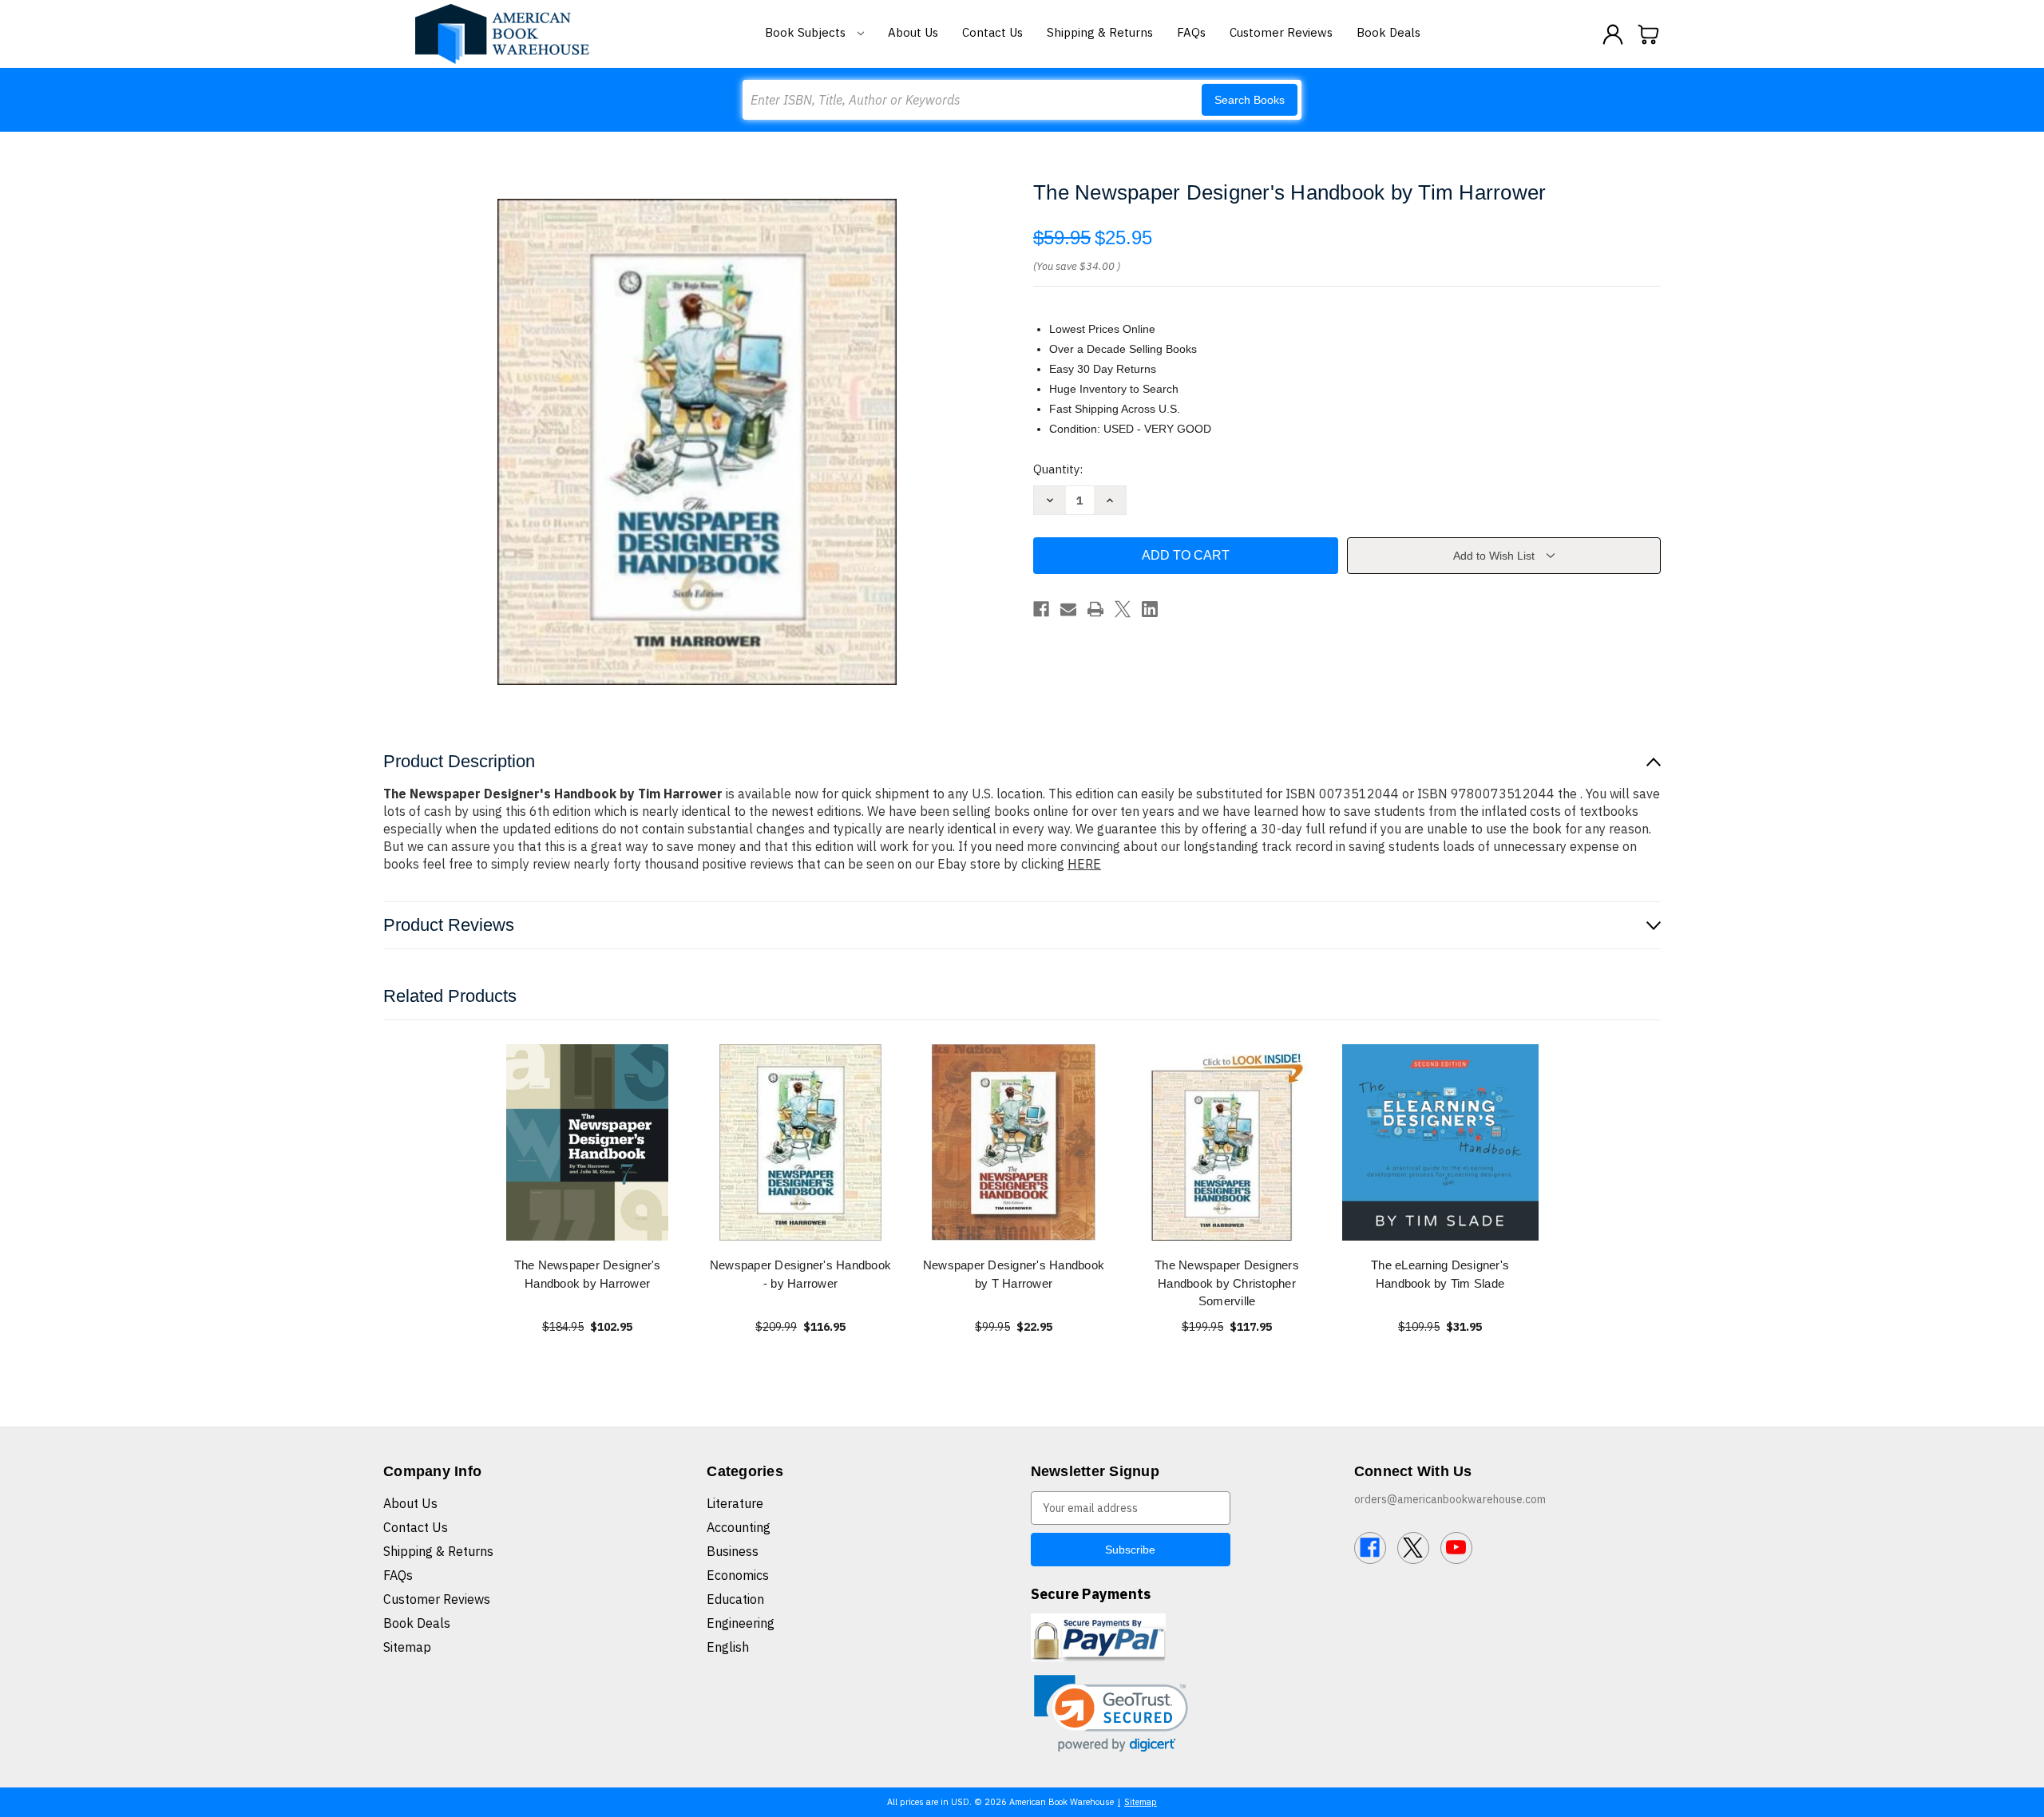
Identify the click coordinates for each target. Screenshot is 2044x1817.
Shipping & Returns (1100, 32)
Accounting (739, 1527)
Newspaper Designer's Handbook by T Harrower (1014, 1274)
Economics (738, 1575)
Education (735, 1599)
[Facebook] (1041, 609)
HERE (1084, 864)
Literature (735, 1503)
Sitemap (407, 1647)
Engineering (741, 1623)
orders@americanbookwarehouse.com (1450, 1499)
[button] (1111, 1714)
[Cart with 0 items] (1649, 34)
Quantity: (1058, 469)
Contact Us (992, 32)
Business (733, 1551)
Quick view (588, 1142)
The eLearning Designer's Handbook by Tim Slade (1440, 1274)
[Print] (1095, 609)
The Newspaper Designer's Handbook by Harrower (588, 1274)
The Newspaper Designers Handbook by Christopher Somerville (1227, 1283)
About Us (913, 32)
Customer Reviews (1281, 32)
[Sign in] (1613, 34)
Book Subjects (807, 32)
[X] (1123, 609)
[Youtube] (1456, 1548)
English (728, 1647)
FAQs (1191, 32)
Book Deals (1388, 32)
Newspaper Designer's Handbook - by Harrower (800, 1274)
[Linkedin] (1150, 609)
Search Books (1250, 100)
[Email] (1068, 609)
